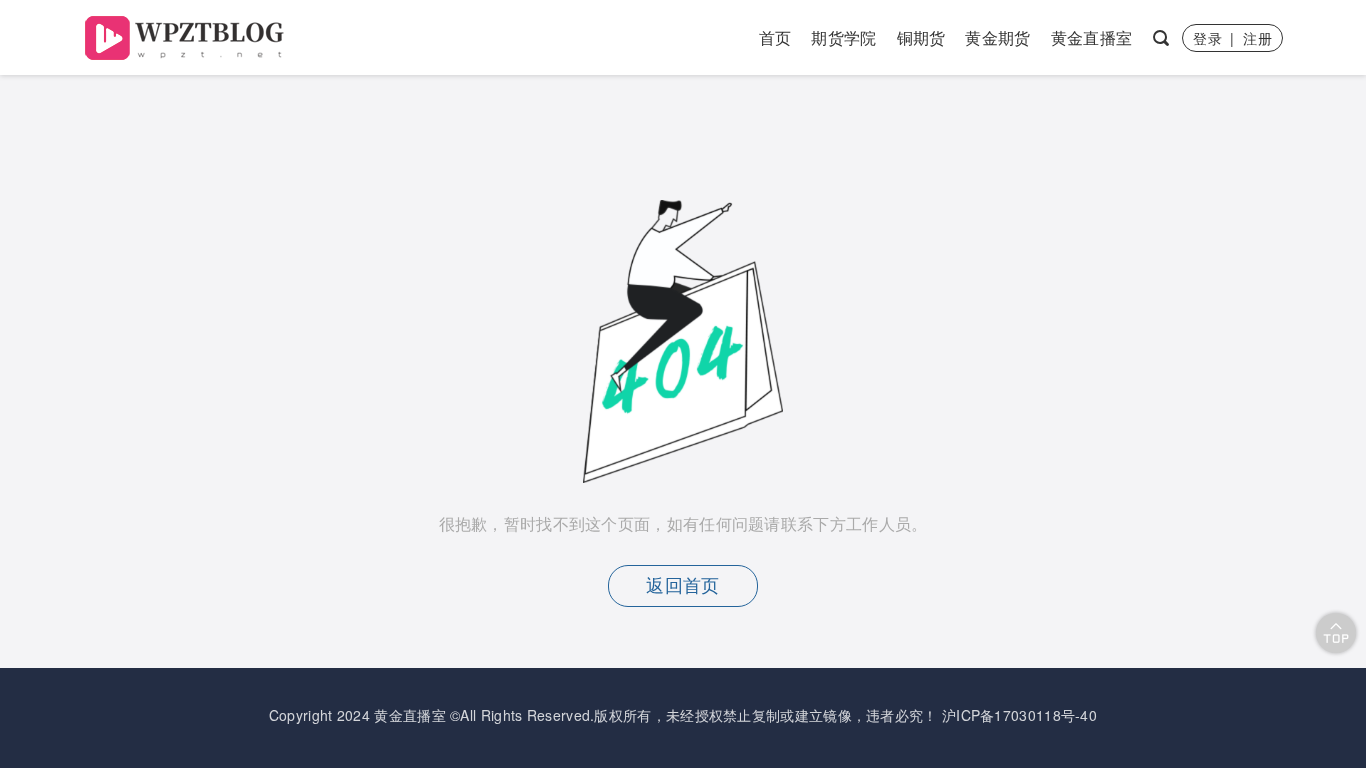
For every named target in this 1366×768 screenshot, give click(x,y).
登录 (1207, 38)
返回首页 (682, 586)
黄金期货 (997, 37)
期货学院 (843, 37)
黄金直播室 (1092, 37)
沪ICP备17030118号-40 (1019, 715)
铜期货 (921, 37)
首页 (775, 37)
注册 (1257, 38)
